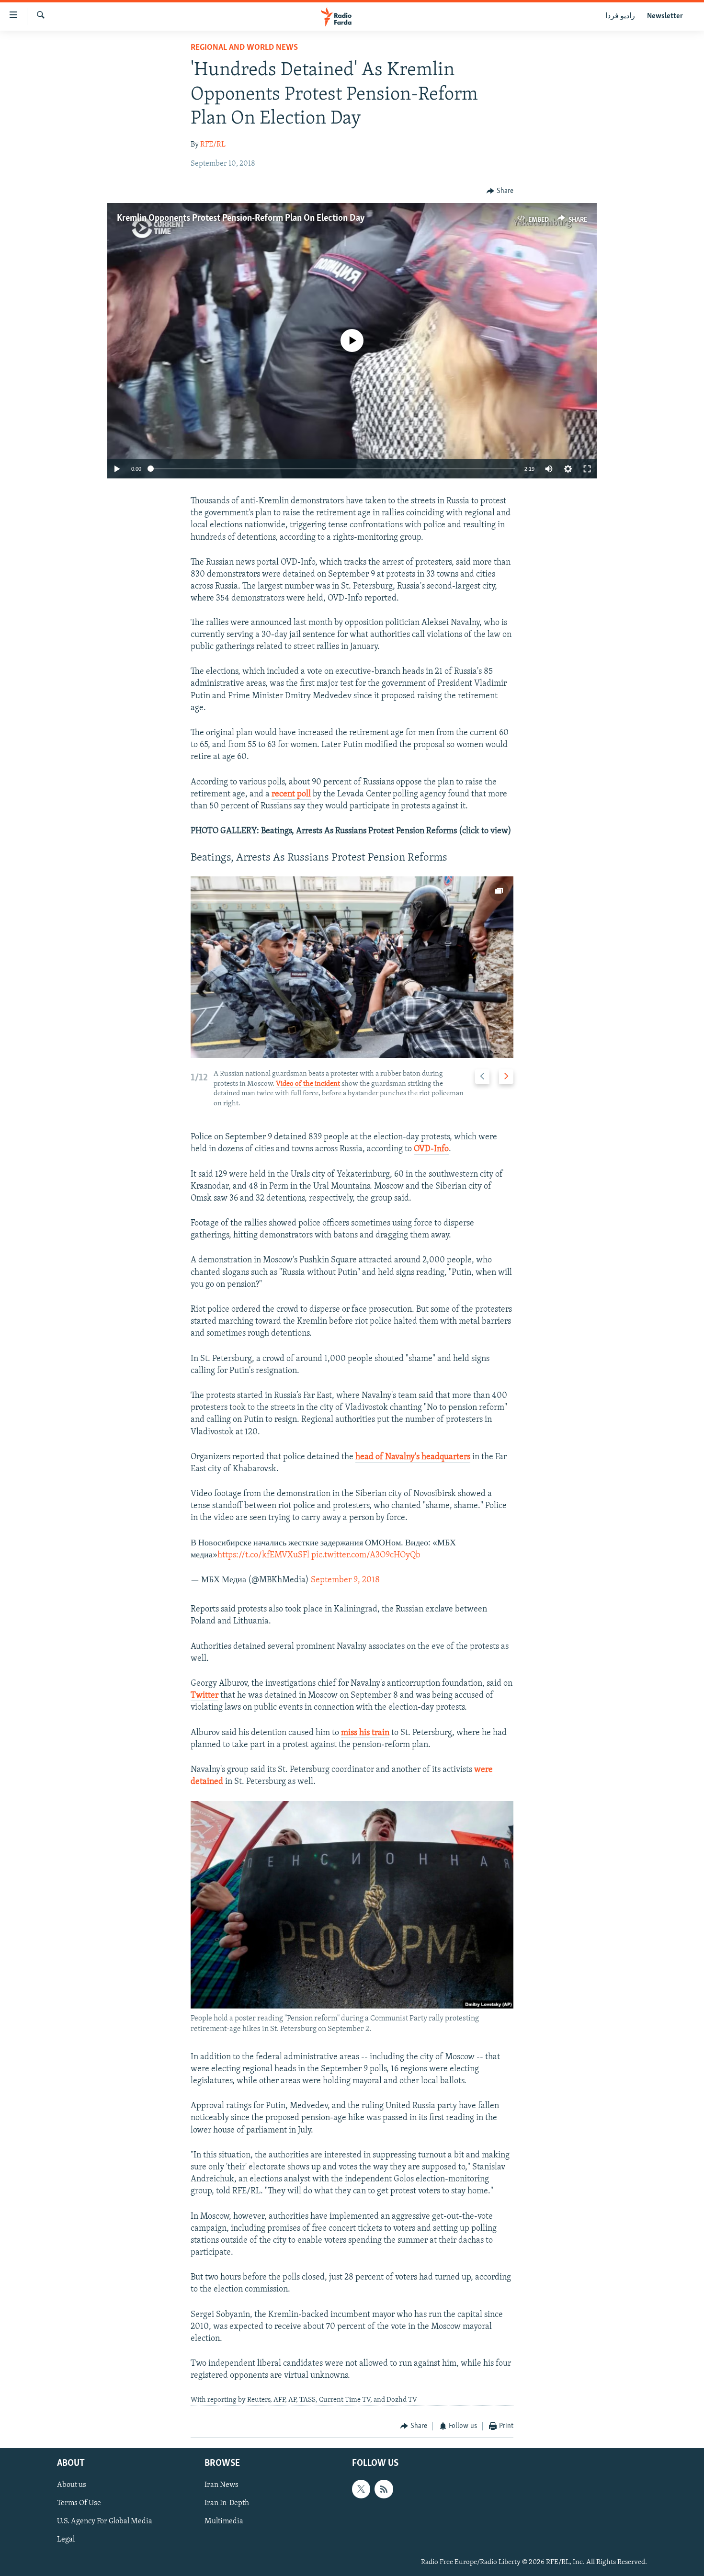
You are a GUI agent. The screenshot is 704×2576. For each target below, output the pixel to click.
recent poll (291, 794)
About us (72, 2485)
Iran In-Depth (227, 2503)
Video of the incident (308, 1084)
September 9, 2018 (345, 1580)
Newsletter (665, 16)
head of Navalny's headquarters (413, 1457)
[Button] (500, 191)
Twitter (204, 1696)
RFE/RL (213, 145)
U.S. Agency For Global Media (105, 2521)
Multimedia (224, 2521)
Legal (66, 2540)
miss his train (365, 1733)
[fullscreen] (587, 469)
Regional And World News (244, 48)
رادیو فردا (620, 16)
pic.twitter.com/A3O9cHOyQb (366, 1555)
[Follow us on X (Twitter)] (361, 2489)
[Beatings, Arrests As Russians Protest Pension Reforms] (352, 967)
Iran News (221, 2485)
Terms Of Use (79, 2503)
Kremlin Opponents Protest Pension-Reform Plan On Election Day (241, 218)
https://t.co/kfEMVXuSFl (263, 1555)
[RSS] (384, 2489)
